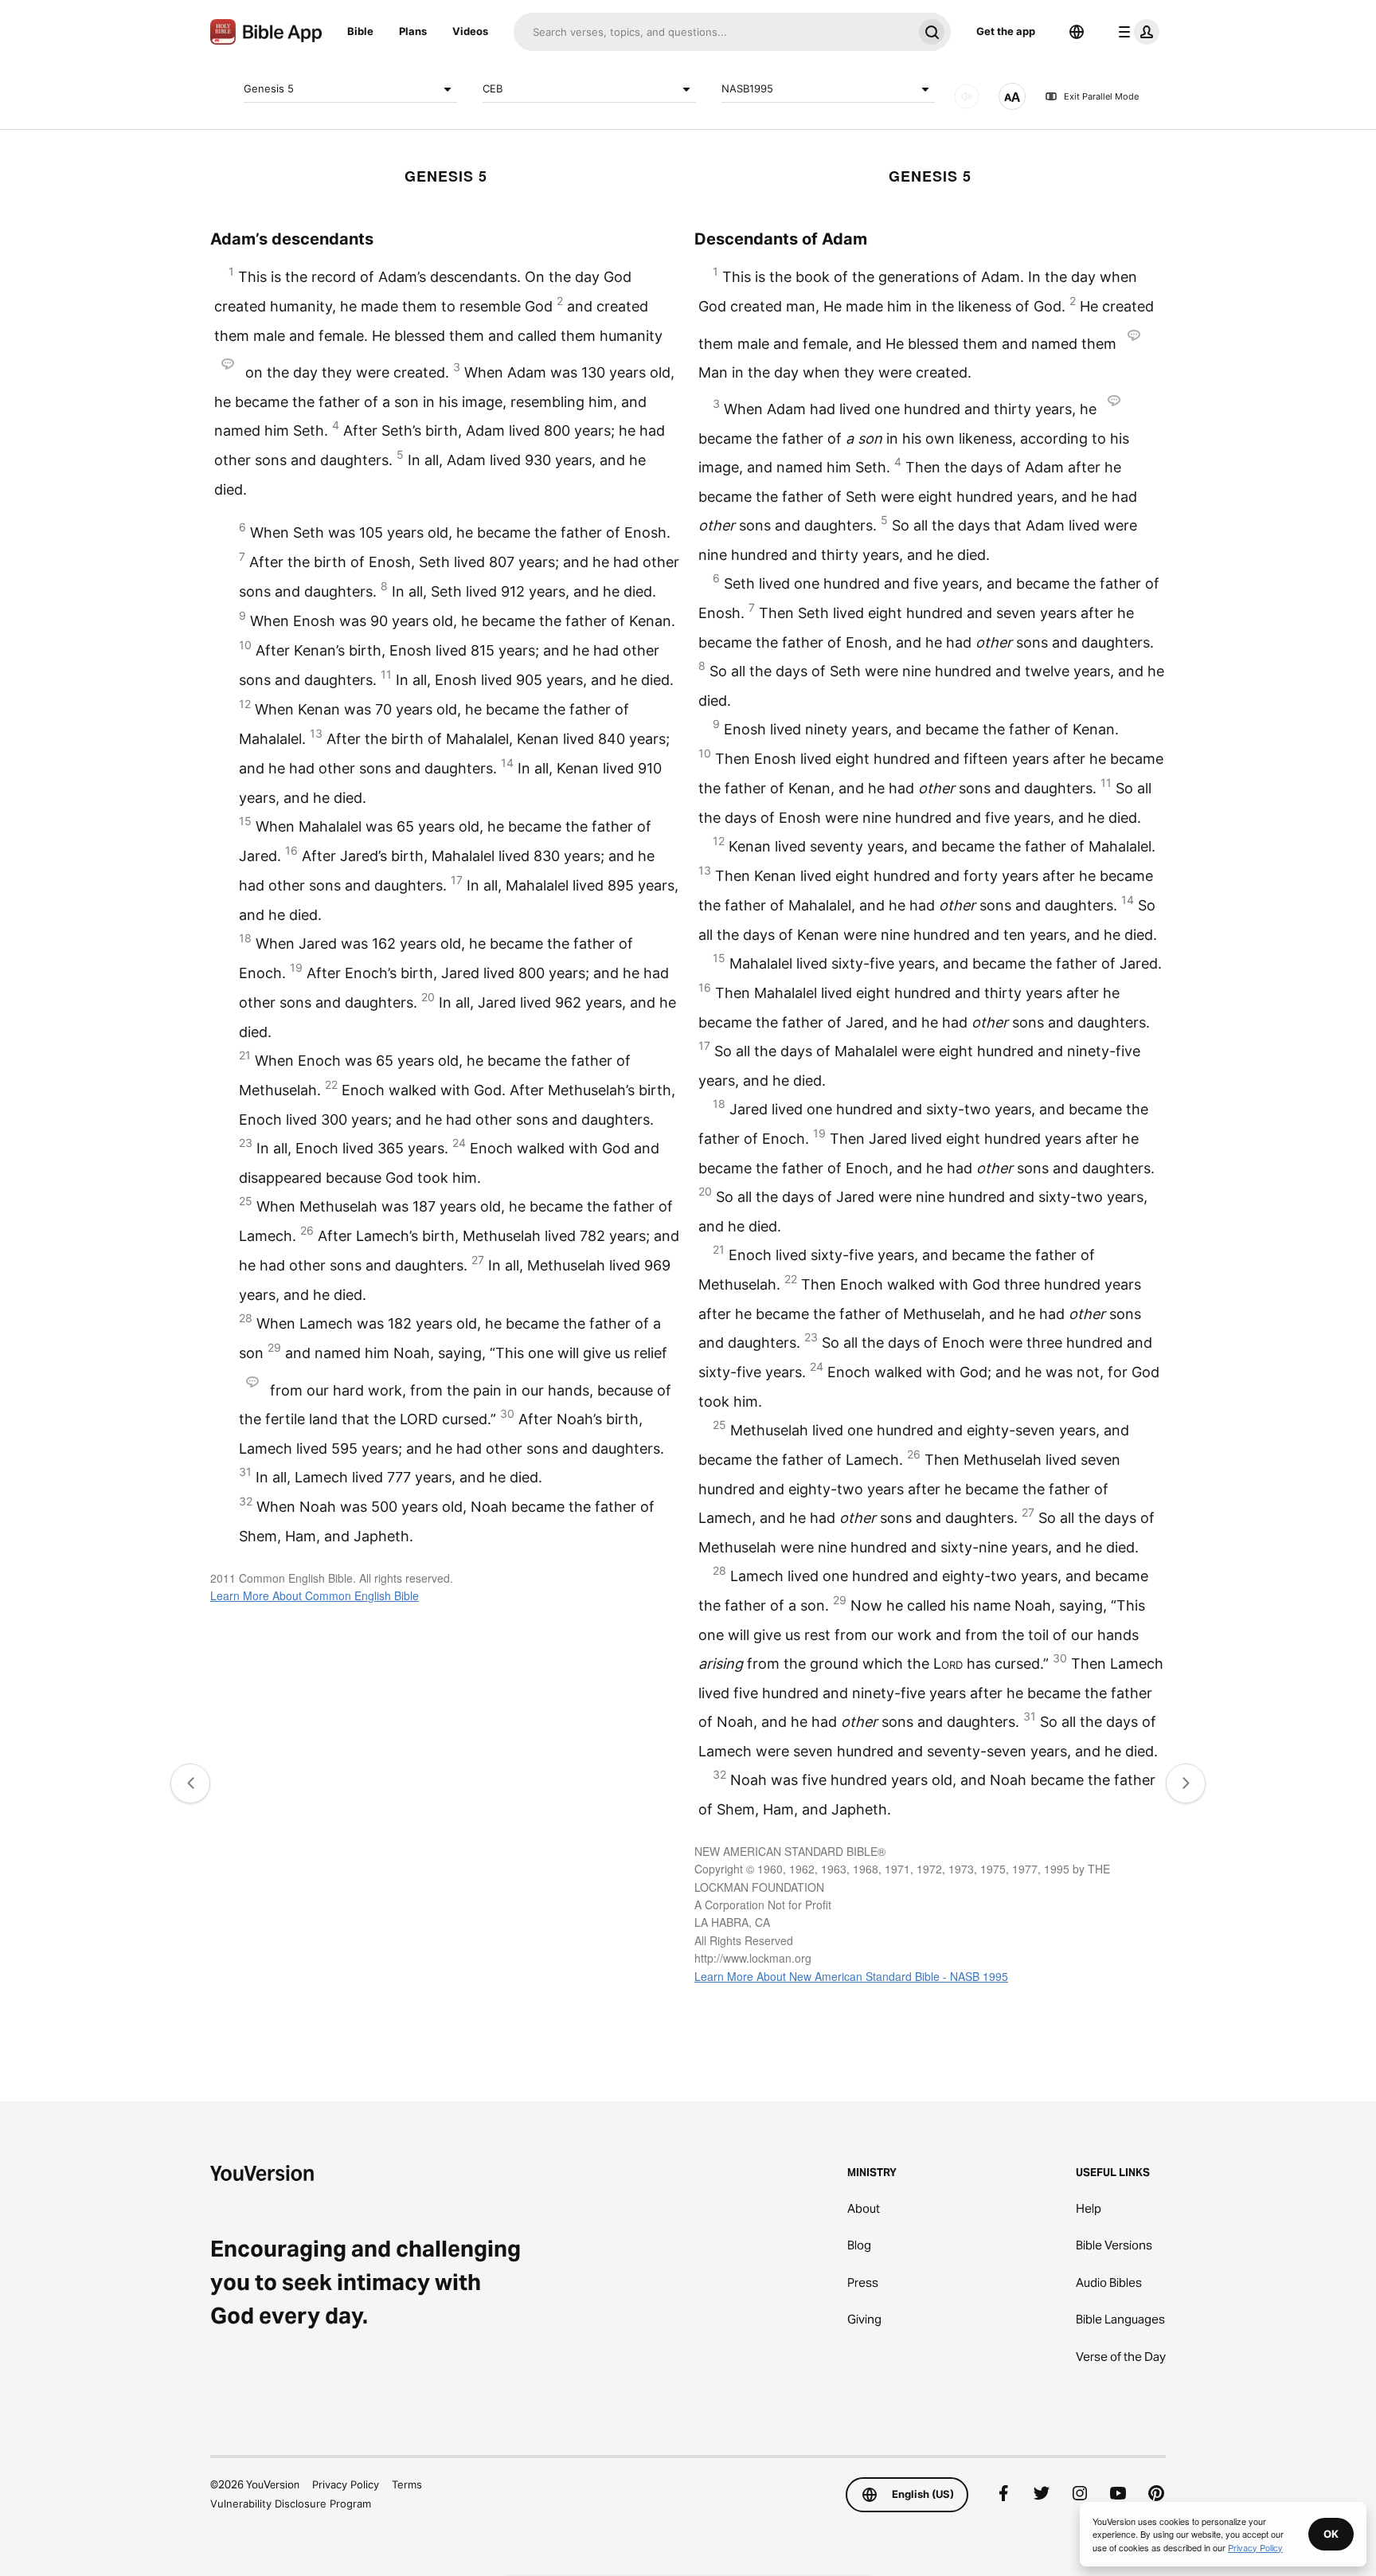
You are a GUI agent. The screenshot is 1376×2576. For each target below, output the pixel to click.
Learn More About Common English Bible (315, 1595)
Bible (360, 31)
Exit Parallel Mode (1101, 96)
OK (1331, 2534)
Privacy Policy (346, 2484)
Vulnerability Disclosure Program (291, 2504)
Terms (407, 2484)
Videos (470, 31)
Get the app (1006, 31)
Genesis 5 (269, 88)
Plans (413, 31)
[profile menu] (1136, 32)
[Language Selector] (1077, 32)
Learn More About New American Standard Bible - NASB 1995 (851, 1976)
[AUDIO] (967, 96)
